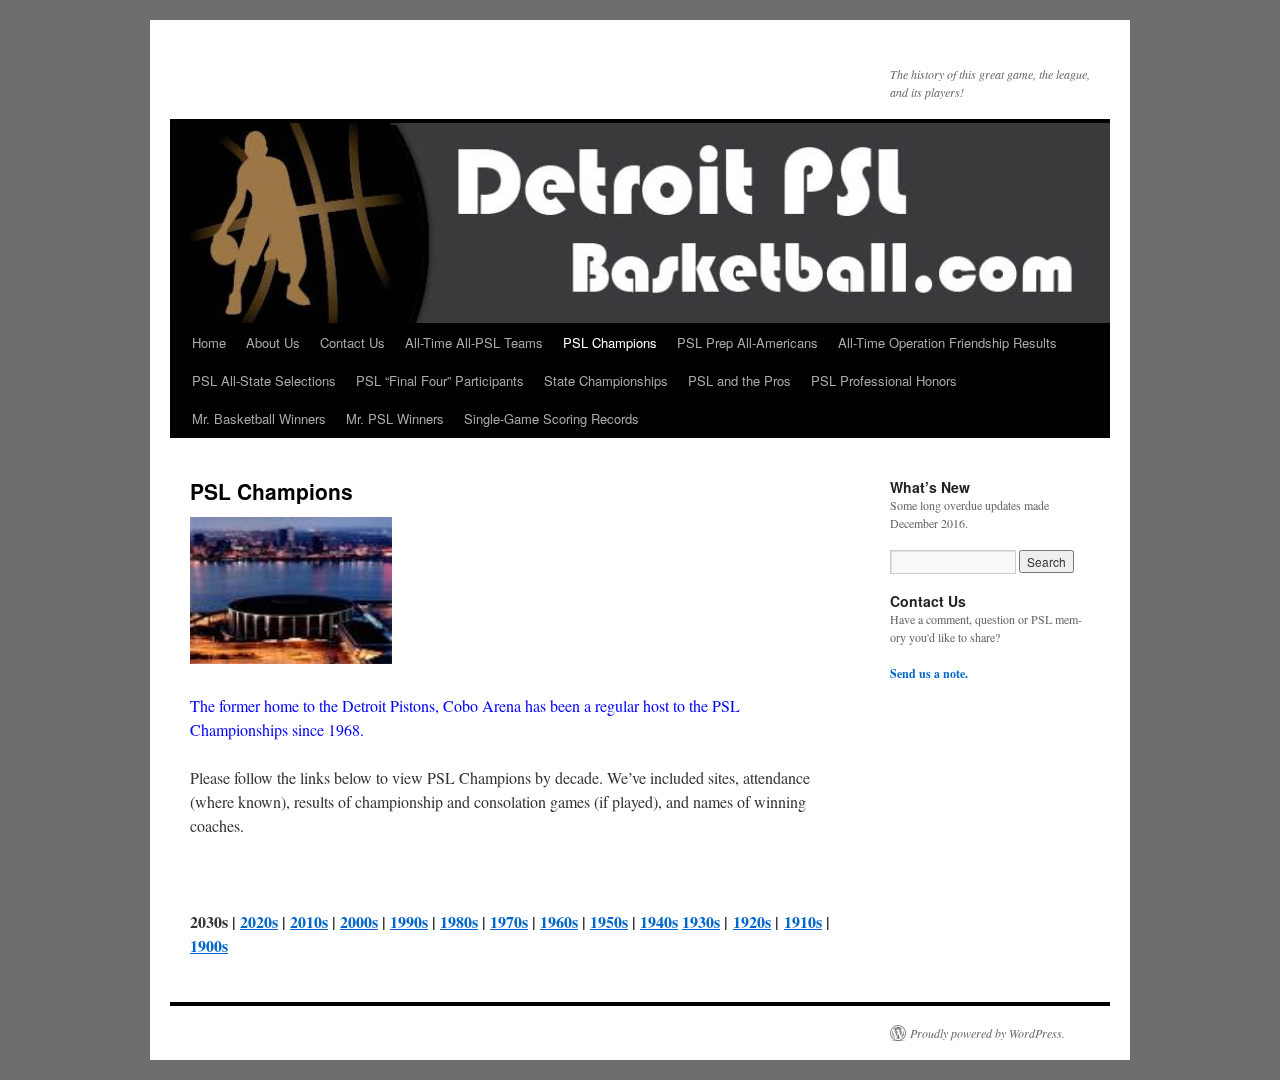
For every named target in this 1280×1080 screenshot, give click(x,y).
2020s (259, 921)
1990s (409, 921)
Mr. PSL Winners (395, 418)
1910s (803, 921)
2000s (359, 921)
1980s (459, 921)
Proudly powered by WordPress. (987, 1033)
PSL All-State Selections (264, 380)
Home (209, 342)
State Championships (606, 380)
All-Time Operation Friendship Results (947, 342)
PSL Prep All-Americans (747, 342)
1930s (701, 921)
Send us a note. (929, 673)
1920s (752, 921)
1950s (609, 921)
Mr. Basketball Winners (259, 418)
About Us (273, 342)
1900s (209, 945)
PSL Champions (610, 342)
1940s (659, 921)
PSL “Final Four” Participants (440, 380)
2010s (309, 921)
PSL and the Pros (739, 380)
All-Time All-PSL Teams (474, 342)
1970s (509, 921)
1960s (559, 921)
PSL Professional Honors (884, 380)
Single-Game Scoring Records (551, 418)
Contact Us (352, 342)
